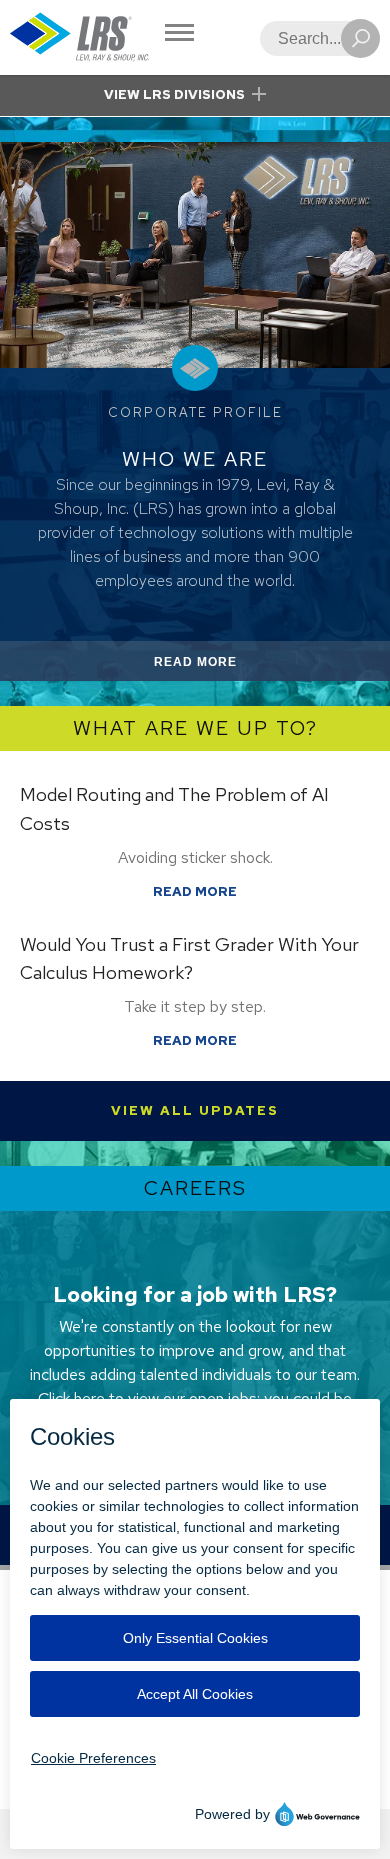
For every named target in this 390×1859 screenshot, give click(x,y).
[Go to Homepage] (80, 37)
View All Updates (195, 1110)
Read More (219, 667)
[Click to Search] (360, 38)
